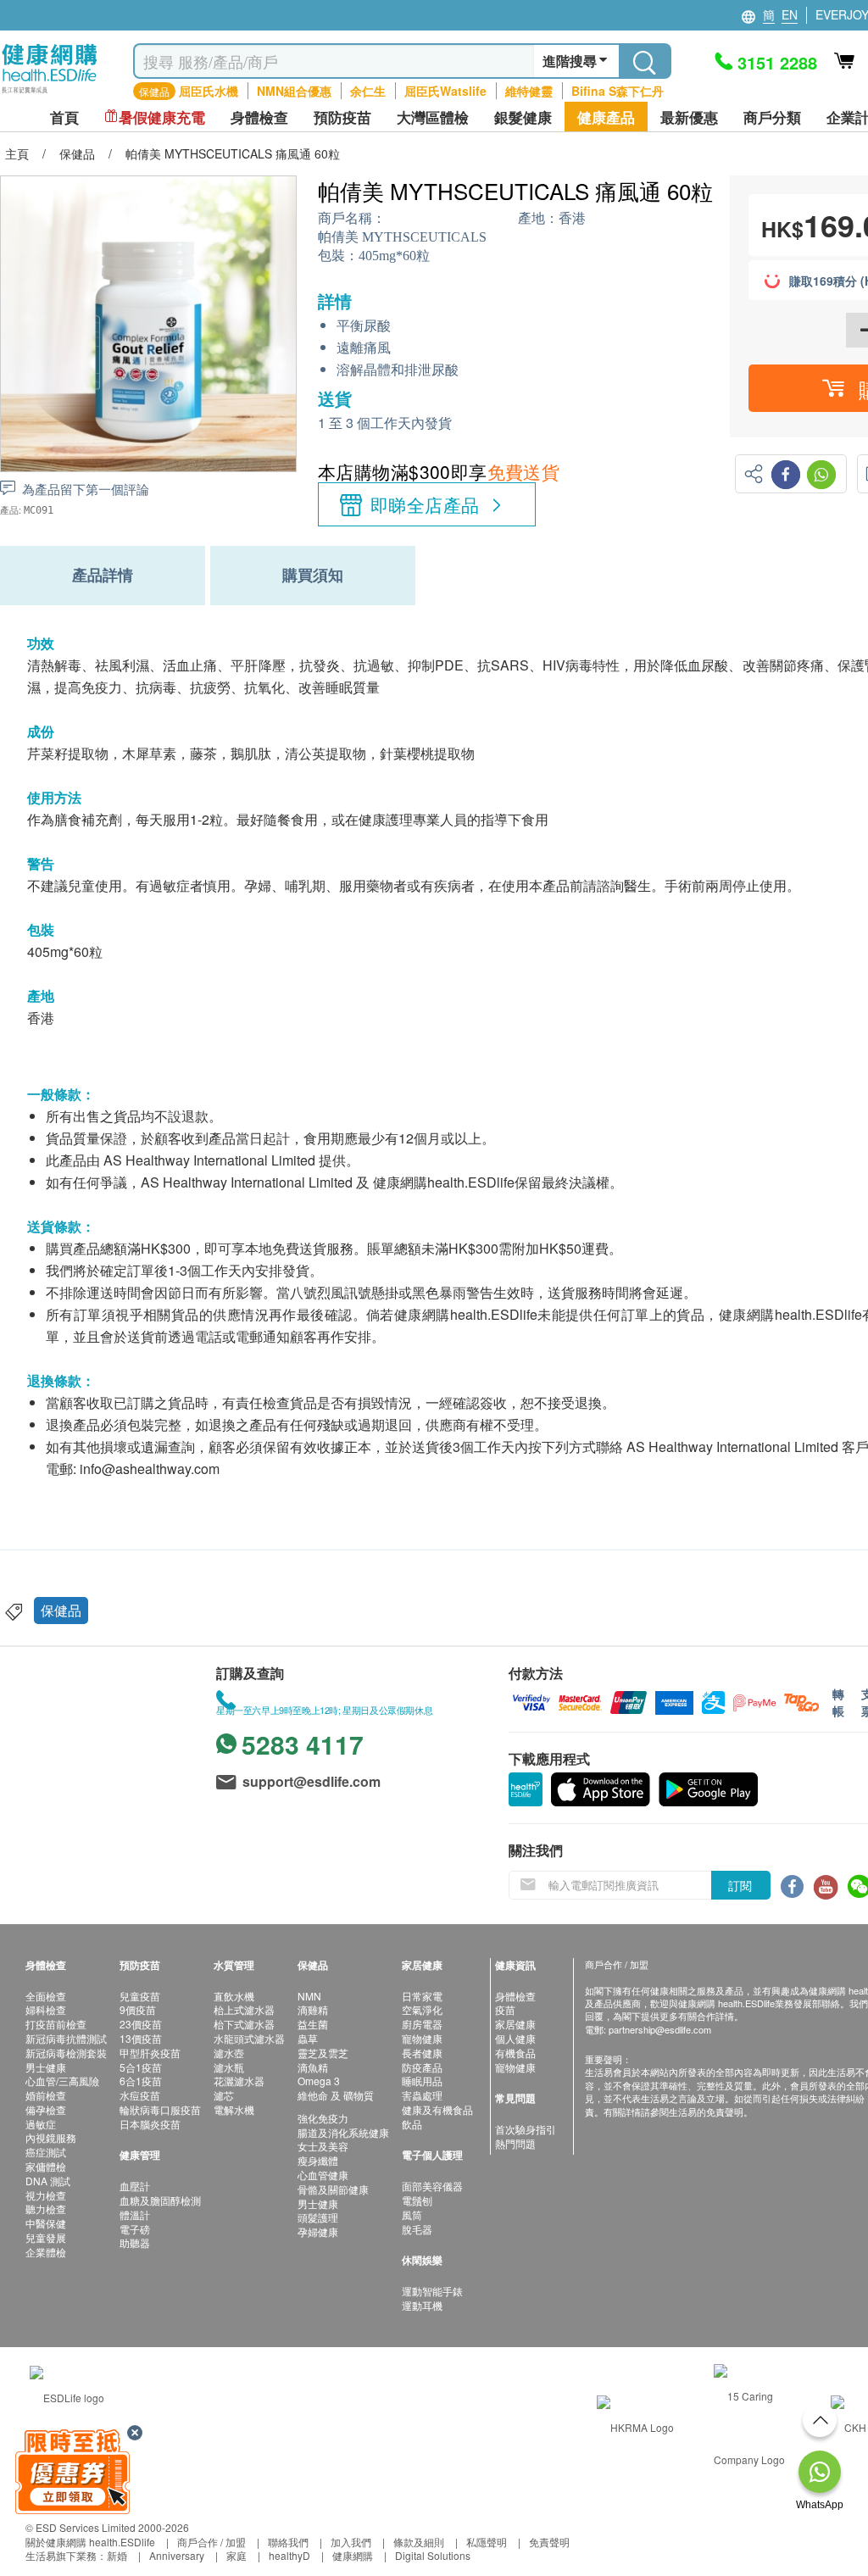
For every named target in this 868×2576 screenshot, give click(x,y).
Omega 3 (319, 2081)
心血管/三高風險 (62, 2081)
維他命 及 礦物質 (336, 2095)
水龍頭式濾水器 (249, 2038)
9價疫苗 (138, 2009)
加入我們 (351, 2542)
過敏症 (41, 2124)
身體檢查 (515, 1996)
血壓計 (135, 2186)
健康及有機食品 (437, 2109)
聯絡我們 (288, 2542)
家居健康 (515, 2024)
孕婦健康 (318, 2231)
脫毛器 (417, 2229)
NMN (309, 1996)
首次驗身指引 (526, 2129)
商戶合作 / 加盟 (211, 2542)
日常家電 (422, 1996)
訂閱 (740, 1885)
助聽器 (135, 2242)
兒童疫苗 (140, 1996)
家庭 (236, 2555)
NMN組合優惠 (294, 91)
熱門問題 (515, 2143)
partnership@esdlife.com (660, 2029)
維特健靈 (529, 91)
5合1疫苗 (141, 2067)
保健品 (61, 1610)
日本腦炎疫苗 (150, 2124)
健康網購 (353, 2555)
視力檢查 (46, 2195)
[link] (67, 2396)
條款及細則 (419, 2542)
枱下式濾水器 (244, 2024)
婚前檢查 (46, 2095)
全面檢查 (46, 1996)
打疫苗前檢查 (56, 2024)
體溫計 (135, 2214)
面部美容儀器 (432, 2186)
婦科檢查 (46, 2009)
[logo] (50, 94)
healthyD (289, 2555)
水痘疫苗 (140, 2095)
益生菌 (313, 2024)
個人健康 (515, 2038)
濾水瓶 (229, 2067)
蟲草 (308, 2038)
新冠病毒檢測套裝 (66, 2053)
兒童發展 (46, 2237)
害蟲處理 (422, 2095)
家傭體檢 (46, 2166)
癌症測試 (46, 2152)
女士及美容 (323, 2146)
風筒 (412, 2214)
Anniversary (177, 2555)
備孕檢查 (46, 2109)
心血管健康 (323, 2175)
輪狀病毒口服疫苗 (160, 2109)
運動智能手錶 (432, 2291)
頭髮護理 (318, 2217)
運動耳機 (422, 2305)
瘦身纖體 (318, 2160)
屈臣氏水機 (209, 91)
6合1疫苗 (141, 2081)
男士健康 (46, 2067)
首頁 (64, 117)
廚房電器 (422, 2024)
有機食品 (515, 2053)
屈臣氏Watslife (445, 91)
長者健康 (422, 2053)
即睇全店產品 (425, 504)
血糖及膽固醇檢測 (160, 2200)
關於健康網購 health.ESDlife (90, 2542)
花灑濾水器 (239, 2081)
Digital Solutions (433, 2555)
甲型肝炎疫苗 (150, 2053)
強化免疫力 (323, 2118)
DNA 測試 (48, 2181)
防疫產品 (422, 2067)
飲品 (412, 2124)
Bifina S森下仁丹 (618, 91)
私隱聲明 (487, 2542)
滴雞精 (313, 2009)
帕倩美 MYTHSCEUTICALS (402, 237)
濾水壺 (229, 2053)
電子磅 (135, 2229)
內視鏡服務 (51, 2137)
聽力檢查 (46, 2209)
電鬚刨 (417, 2200)
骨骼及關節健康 (333, 2189)
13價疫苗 (141, 2038)
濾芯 (224, 2095)
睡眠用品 (422, 2081)
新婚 (117, 2555)
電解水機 (234, 2109)
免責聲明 (549, 2542)
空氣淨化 (422, 2009)
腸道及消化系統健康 (343, 2132)
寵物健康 (422, 2038)
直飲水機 (234, 1996)
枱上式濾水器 (244, 2009)
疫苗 (505, 2009)
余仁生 (368, 91)
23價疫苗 (141, 2024)
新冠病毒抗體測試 (66, 2038)
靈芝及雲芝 (323, 2053)
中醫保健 (46, 2223)
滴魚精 (313, 2067)
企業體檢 (46, 2252)
